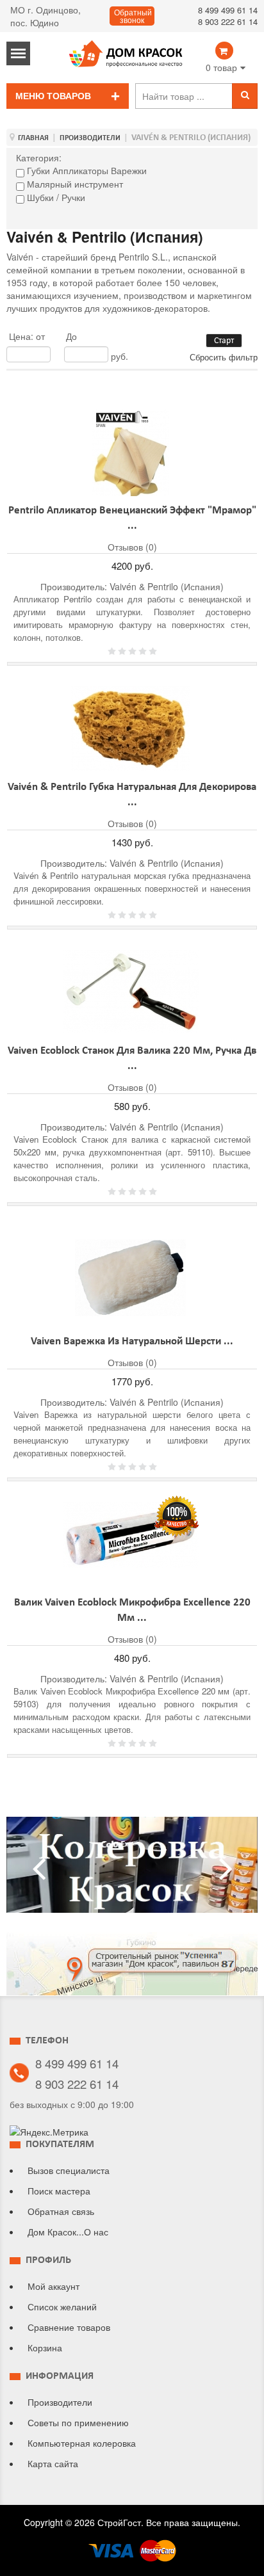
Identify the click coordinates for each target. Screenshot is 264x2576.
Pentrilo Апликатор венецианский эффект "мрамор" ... (132, 519)
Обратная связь (61, 2211)
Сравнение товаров (69, 2327)
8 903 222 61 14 (228, 21)
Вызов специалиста (69, 2170)
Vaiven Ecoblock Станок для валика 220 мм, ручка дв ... (132, 1059)
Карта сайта (53, 2463)
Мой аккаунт (54, 2286)
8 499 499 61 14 (228, 10)
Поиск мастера (59, 2191)
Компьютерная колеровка (82, 2443)
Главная (33, 138)
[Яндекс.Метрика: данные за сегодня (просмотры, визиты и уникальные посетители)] (49, 2132)
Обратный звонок (133, 17)
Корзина (45, 2347)
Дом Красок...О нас (68, 2232)
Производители (90, 138)
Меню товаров (53, 96)
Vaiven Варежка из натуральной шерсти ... (132, 1342)
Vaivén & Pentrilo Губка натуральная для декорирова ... (132, 795)
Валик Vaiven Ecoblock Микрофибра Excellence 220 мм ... (132, 1611)
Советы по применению (78, 2422)
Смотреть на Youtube (132, 1871)
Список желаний (62, 2306)
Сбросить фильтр (224, 357)
